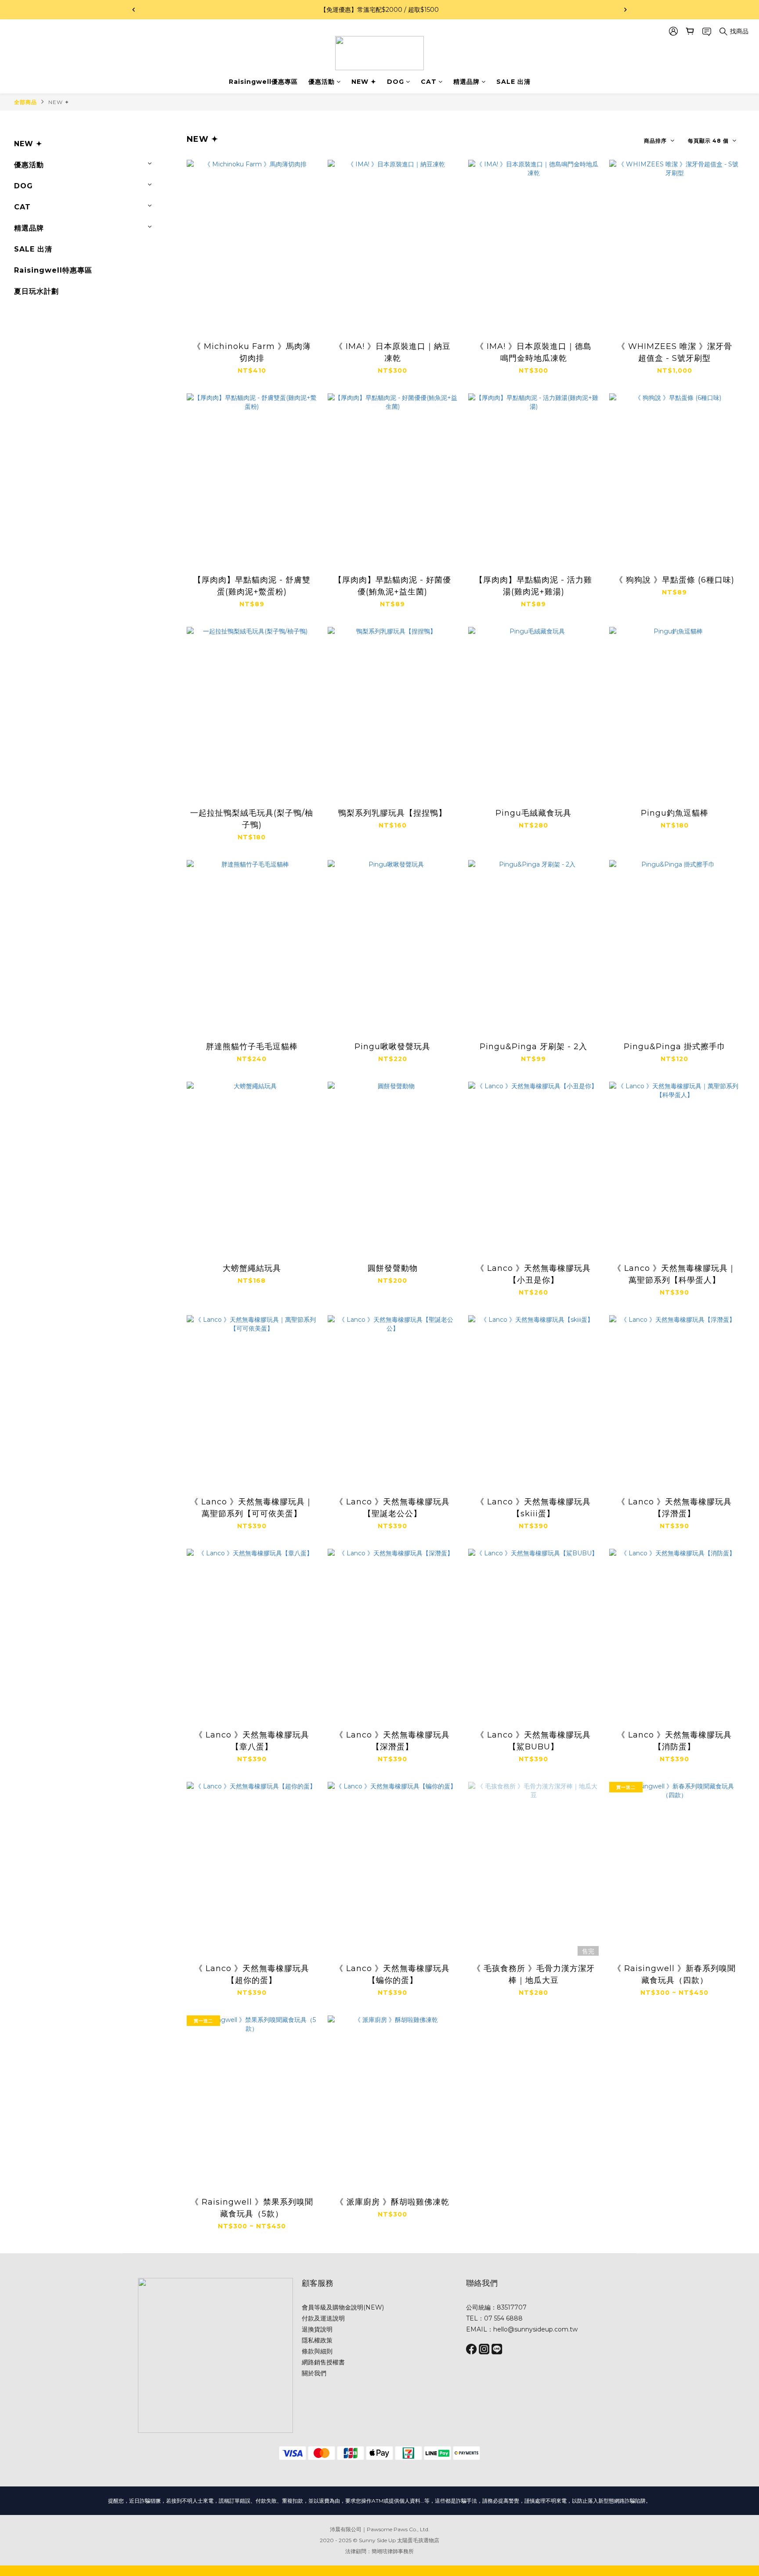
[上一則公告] (134, 10)
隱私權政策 (317, 2340)
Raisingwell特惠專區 (53, 270)
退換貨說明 (317, 2329)
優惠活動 (322, 82)
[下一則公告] (625, 10)
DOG (396, 82)
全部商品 (25, 102)
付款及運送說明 (323, 2318)
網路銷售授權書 (323, 2362)
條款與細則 (317, 2351)
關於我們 (314, 2373)
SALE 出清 (513, 82)
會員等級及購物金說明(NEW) (343, 2307)
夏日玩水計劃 (36, 291)
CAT (429, 82)
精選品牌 (466, 82)
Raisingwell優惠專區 (263, 82)
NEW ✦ (364, 82)
